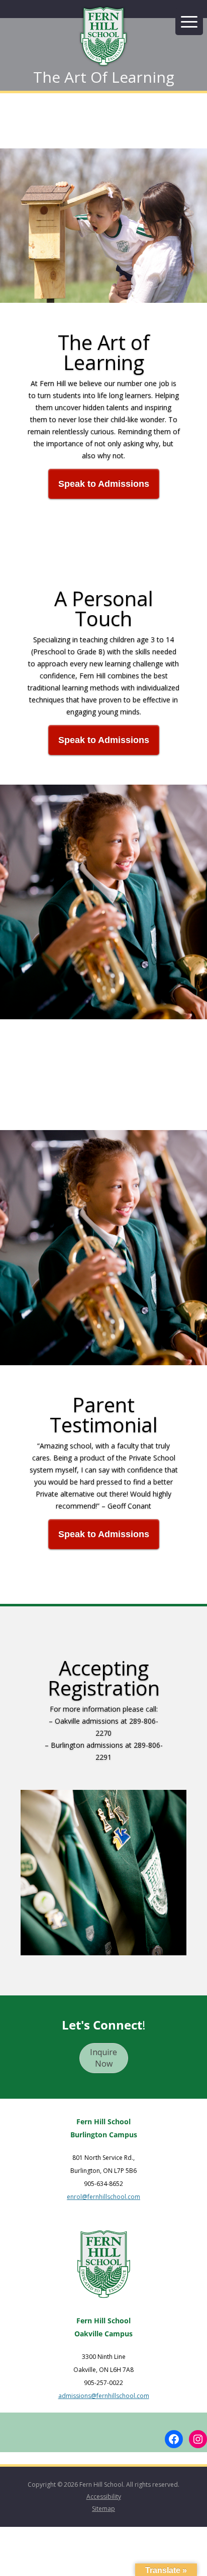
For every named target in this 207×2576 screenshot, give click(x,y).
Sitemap (103, 2509)
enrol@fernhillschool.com (103, 2197)
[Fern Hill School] (103, 38)
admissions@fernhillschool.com (104, 2396)
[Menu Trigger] (189, 21)
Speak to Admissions (104, 484)
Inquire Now (103, 2058)
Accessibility (104, 2497)
